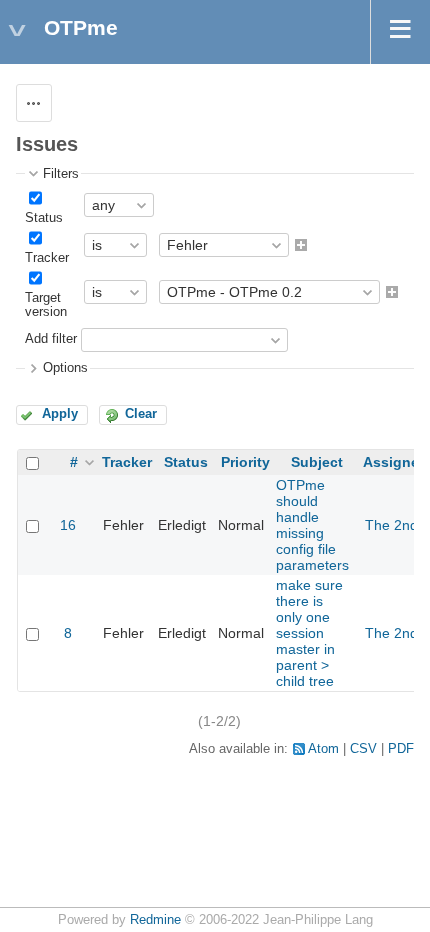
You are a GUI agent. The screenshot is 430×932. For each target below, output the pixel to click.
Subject (317, 462)
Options (65, 368)
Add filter (51, 340)
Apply (60, 414)
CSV (363, 749)
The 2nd (391, 525)
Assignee (395, 462)
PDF (401, 749)
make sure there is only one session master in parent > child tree (309, 633)
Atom (323, 749)
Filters (61, 174)
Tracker (47, 258)
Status (44, 218)
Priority (245, 462)
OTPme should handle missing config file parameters (312, 525)
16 (68, 525)
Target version (46, 305)
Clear (141, 414)
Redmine (155, 920)
